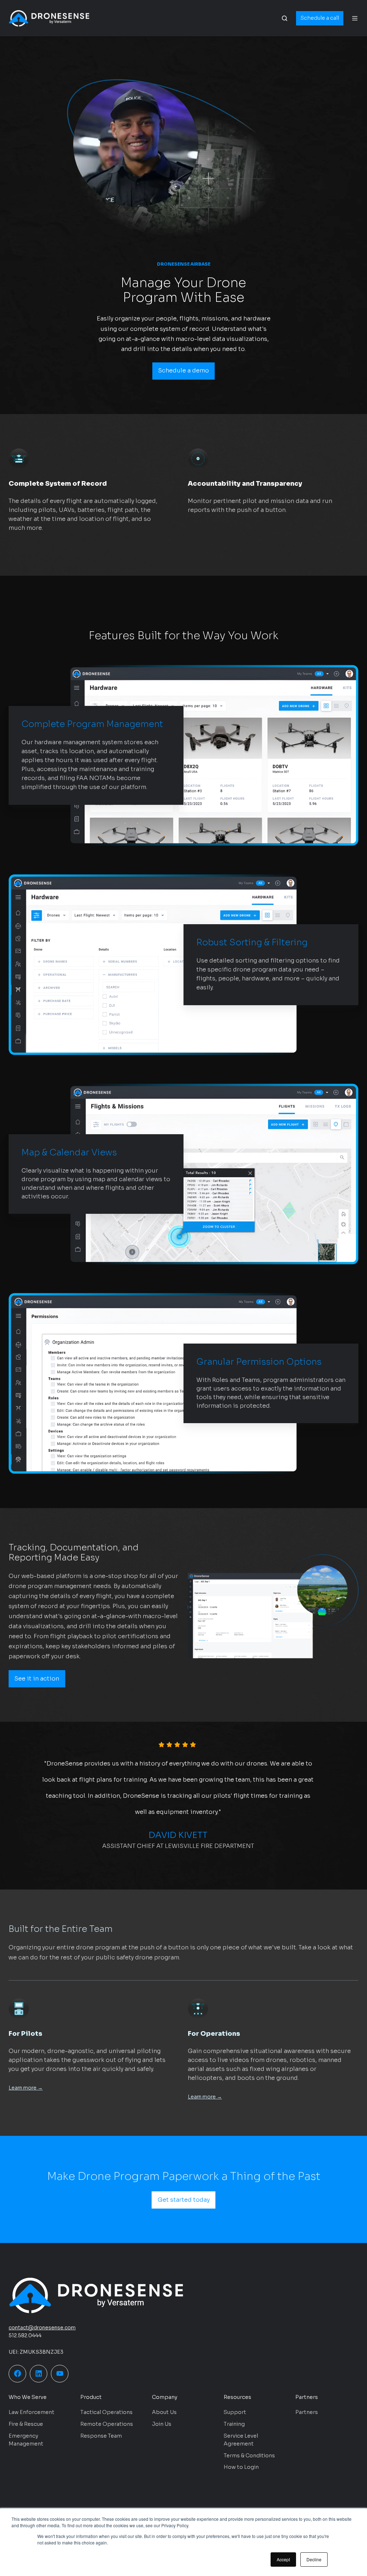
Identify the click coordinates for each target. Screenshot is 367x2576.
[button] (285, 18)
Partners (307, 2412)
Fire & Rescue (26, 2424)
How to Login (241, 2467)
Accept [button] (283, 2559)
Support (235, 2412)
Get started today (184, 2200)
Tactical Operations (106, 2412)
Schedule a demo (183, 370)
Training (234, 2424)
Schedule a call (320, 18)
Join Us (162, 2424)
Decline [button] (314, 2559)
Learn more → (26, 2088)
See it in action (37, 1679)
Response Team (101, 2436)
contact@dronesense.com (42, 2328)
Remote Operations (107, 2424)
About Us (164, 2412)
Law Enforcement (32, 2412)
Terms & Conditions (249, 2456)
